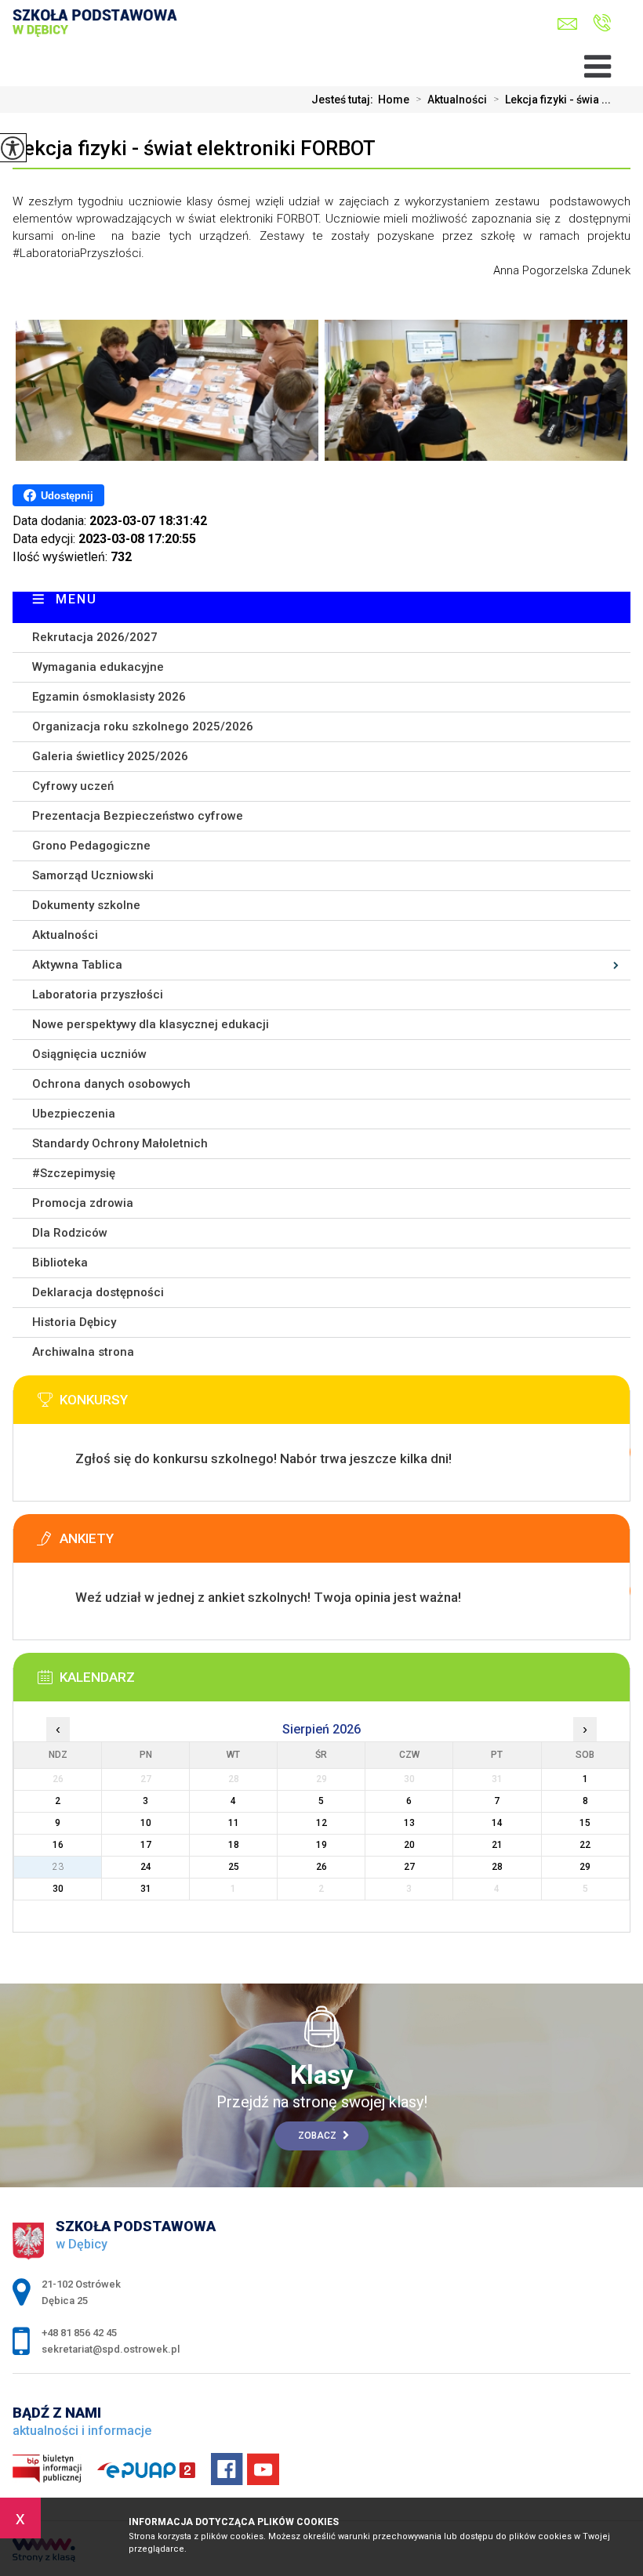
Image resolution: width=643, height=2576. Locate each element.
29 (585, 1867)
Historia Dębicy (74, 1322)
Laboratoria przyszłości (98, 995)
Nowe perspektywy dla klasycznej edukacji (151, 1024)
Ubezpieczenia (74, 1114)
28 (497, 1867)
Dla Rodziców (70, 1233)
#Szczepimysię (74, 1173)
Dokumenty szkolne (86, 905)
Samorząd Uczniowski (93, 875)
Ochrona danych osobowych (111, 1084)
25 (234, 1867)
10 (146, 1823)
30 (58, 1889)
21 (497, 1845)
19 (321, 1845)
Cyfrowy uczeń (73, 786)
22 (585, 1845)
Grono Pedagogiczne (91, 846)
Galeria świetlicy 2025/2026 (110, 756)
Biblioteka (60, 1263)
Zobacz (318, 2136)
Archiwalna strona (83, 1352)
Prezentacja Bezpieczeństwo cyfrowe (138, 816)
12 (321, 1823)
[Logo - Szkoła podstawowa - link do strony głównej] (105, 37)
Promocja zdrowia (83, 1203)
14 (497, 1823)
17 (146, 1845)
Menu (76, 599)
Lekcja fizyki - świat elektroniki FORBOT (194, 148)
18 (234, 1845)
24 (146, 1867)
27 (409, 1867)
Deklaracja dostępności (98, 1292)
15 (585, 1823)
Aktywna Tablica (77, 965)
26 (321, 1867)
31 (146, 1889)
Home (394, 100)
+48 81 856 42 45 (598, 24)
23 (58, 1867)
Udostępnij (67, 496)
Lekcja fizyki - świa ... (552, 100)
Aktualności (451, 100)
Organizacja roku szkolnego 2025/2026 (143, 726)
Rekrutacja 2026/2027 (95, 637)
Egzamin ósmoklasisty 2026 (109, 697)
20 (409, 1845)
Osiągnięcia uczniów (89, 1054)
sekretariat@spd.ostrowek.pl (571, 24)
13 (409, 1823)
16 (58, 1845)
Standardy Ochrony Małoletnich (120, 1143)
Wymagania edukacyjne (98, 667)
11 (234, 1823)
